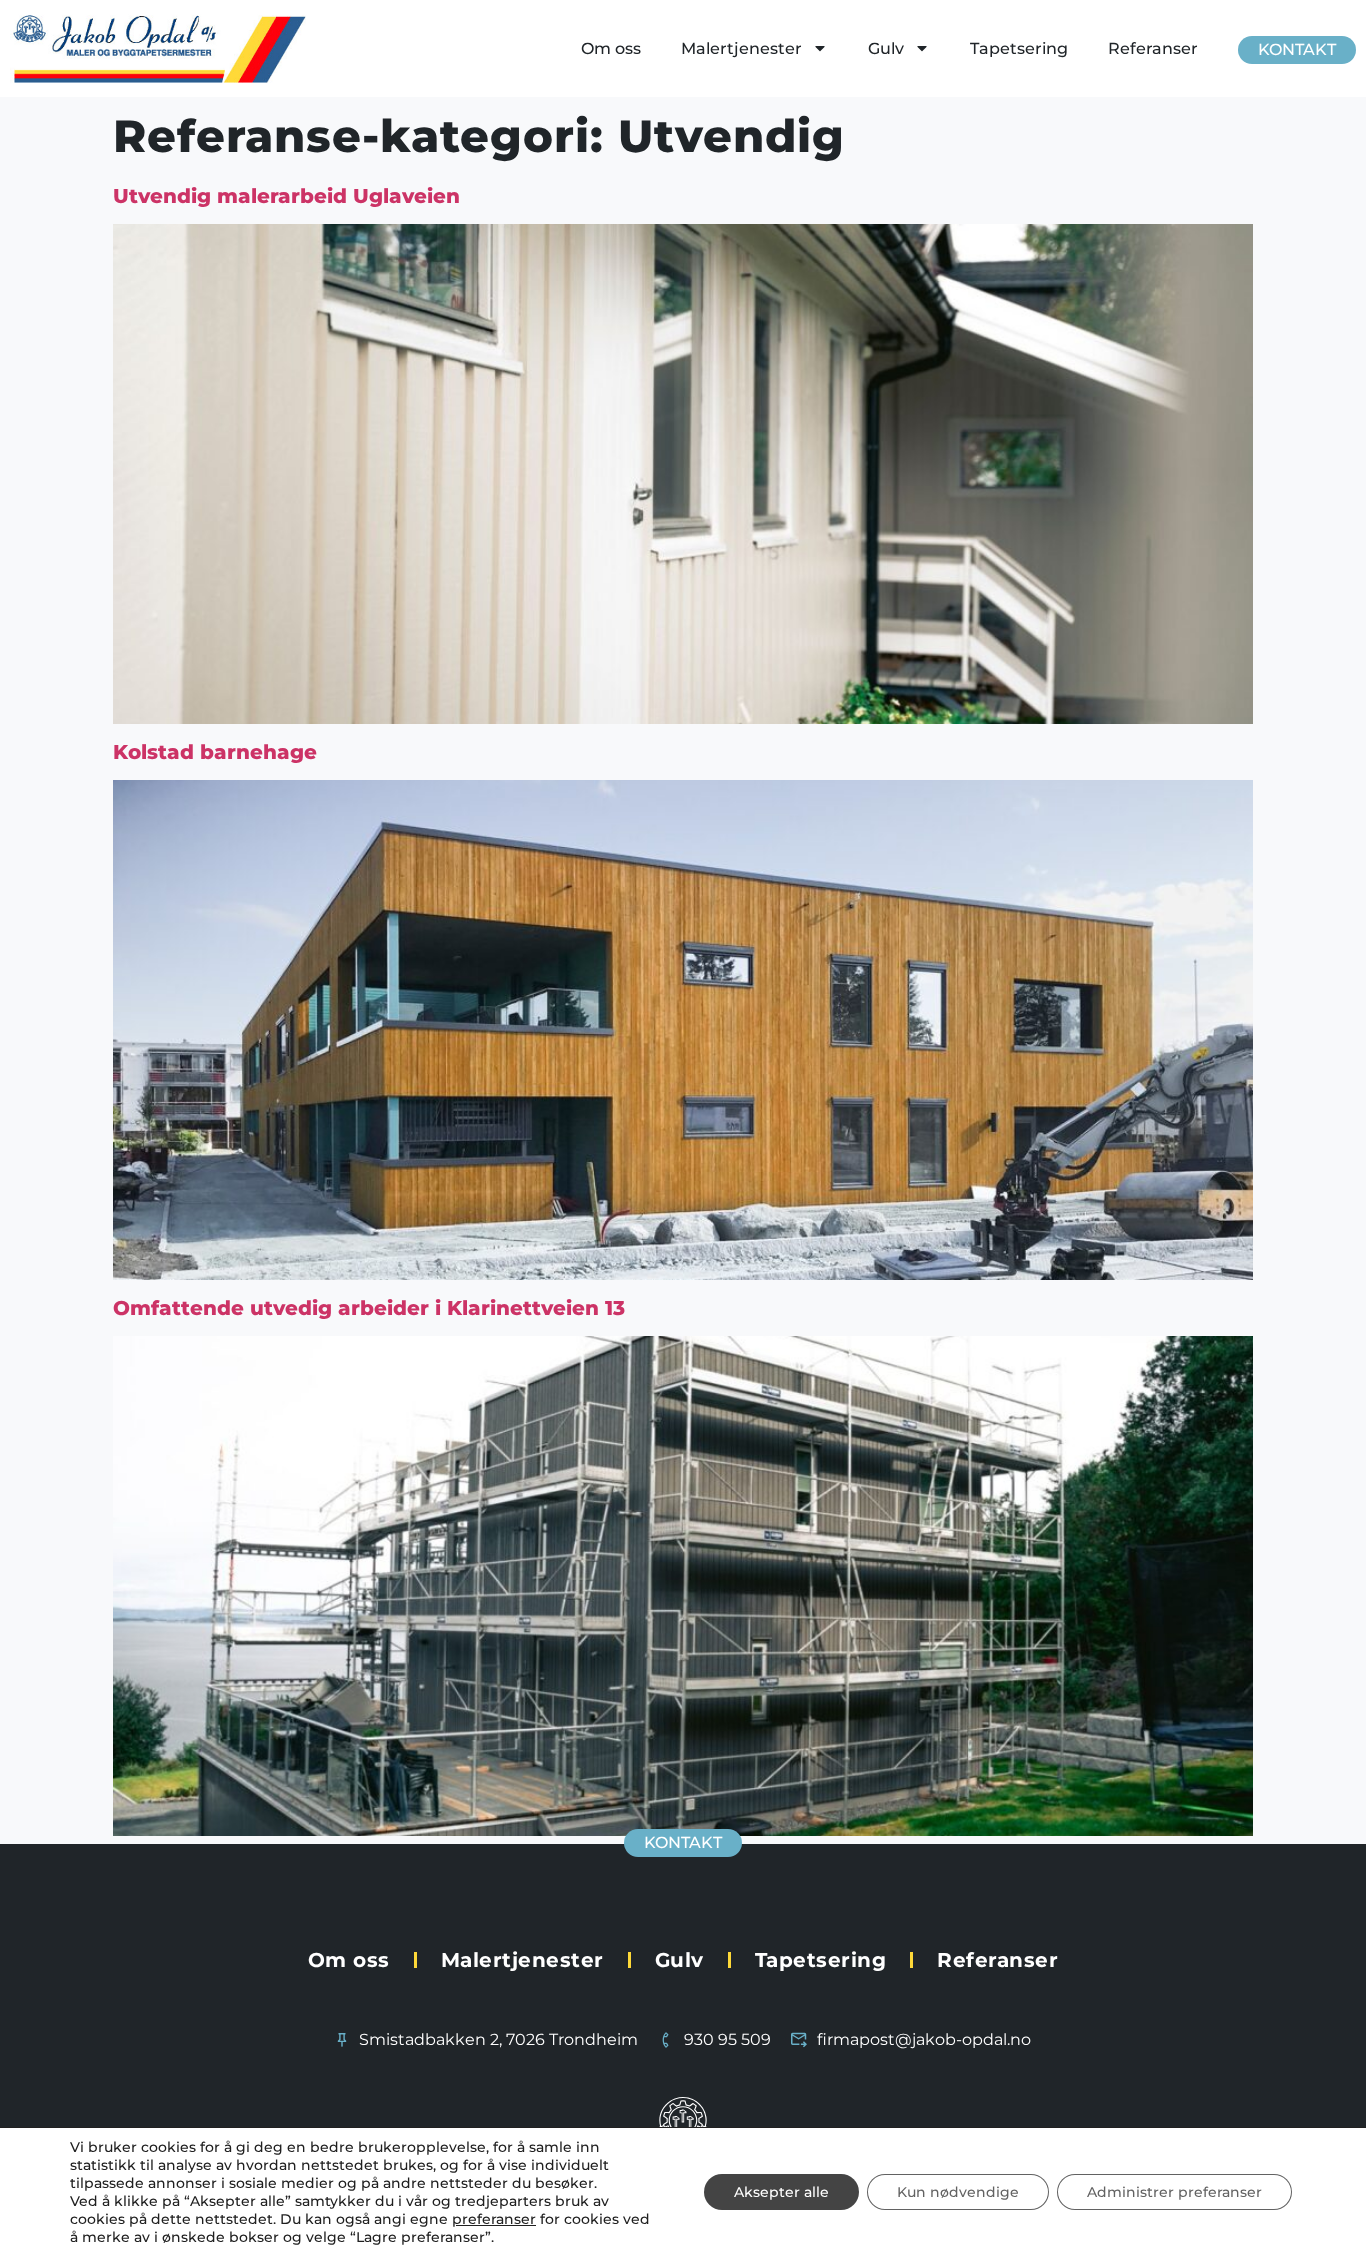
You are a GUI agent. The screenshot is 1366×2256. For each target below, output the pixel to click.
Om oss (611, 48)
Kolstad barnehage (215, 752)
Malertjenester (741, 48)
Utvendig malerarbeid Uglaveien (286, 196)
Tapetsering (1019, 48)
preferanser (494, 2219)
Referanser (1153, 48)
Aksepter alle (781, 2192)
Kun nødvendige (958, 2192)
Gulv (886, 48)
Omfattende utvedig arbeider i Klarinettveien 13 (369, 1308)
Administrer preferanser (1174, 2192)
